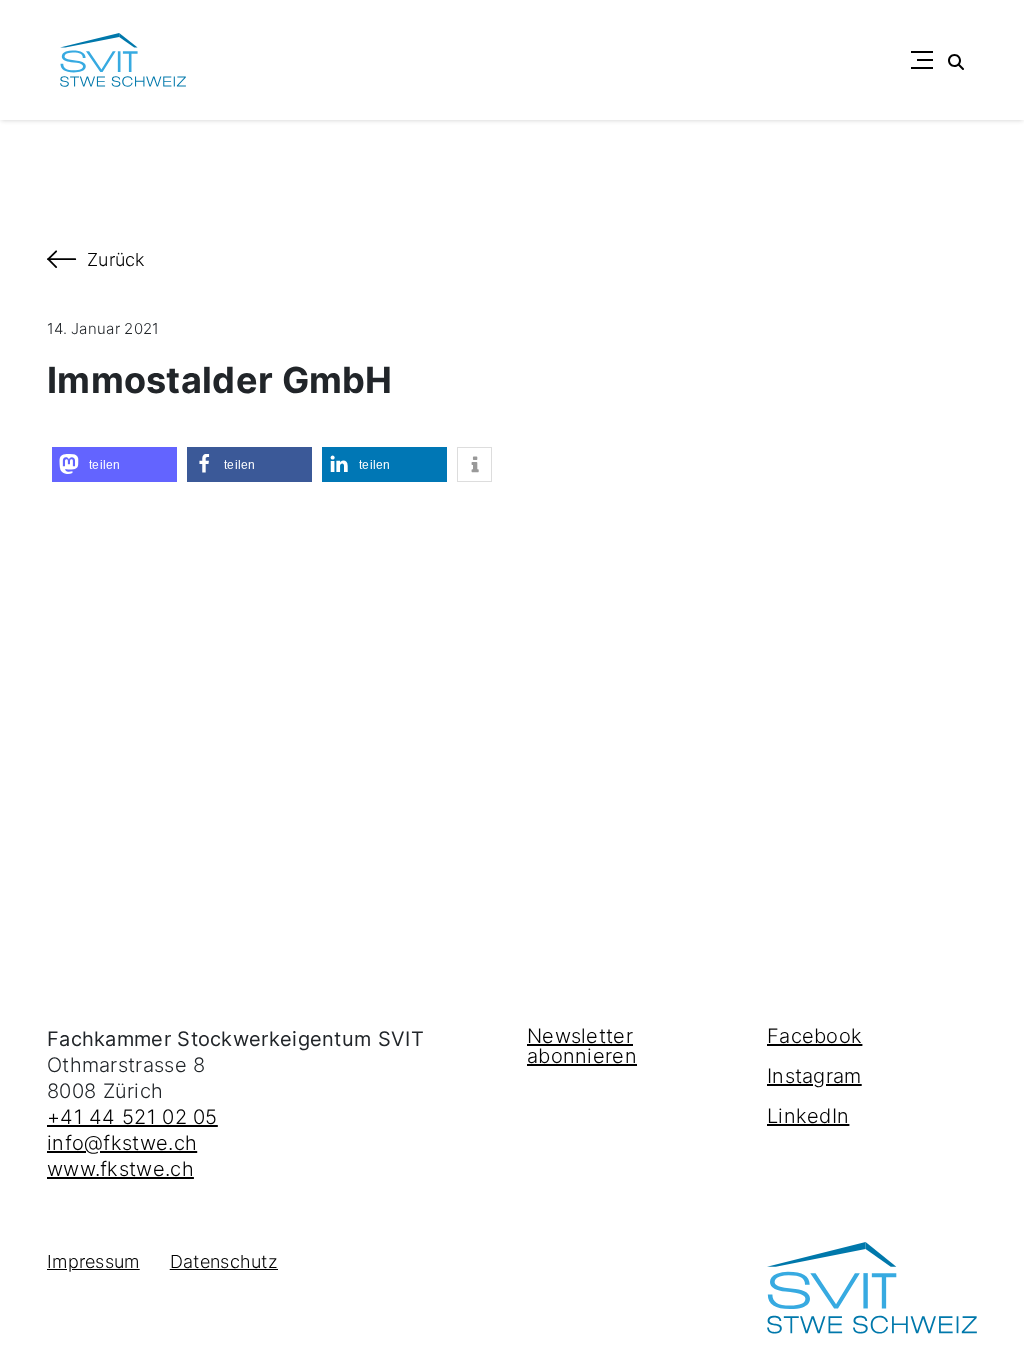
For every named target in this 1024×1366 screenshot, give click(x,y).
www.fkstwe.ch (120, 1169)
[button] (114, 464)
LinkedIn (808, 1116)
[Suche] (956, 60)
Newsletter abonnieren (582, 1046)
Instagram (814, 1076)
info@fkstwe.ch (122, 1143)
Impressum (93, 1261)
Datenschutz (224, 1261)
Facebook (814, 1036)
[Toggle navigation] (922, 60)
